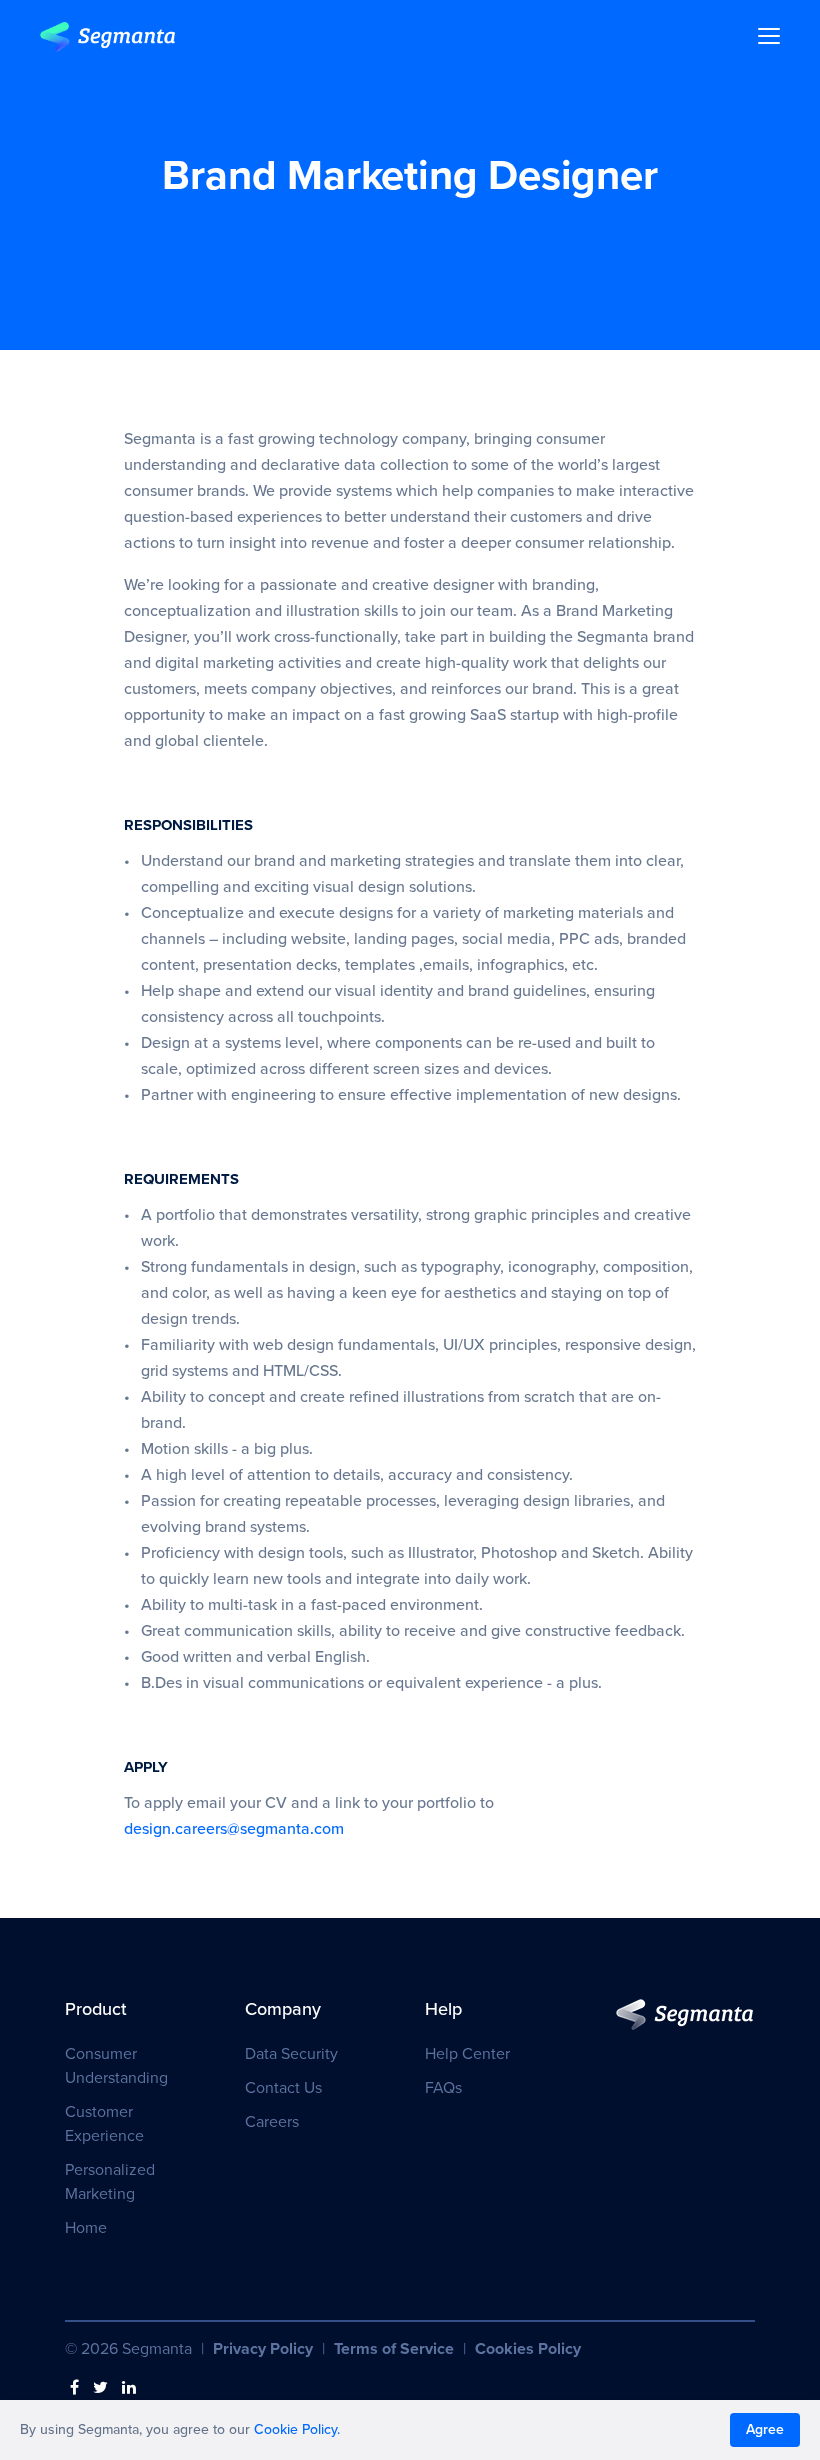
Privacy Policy (263, 2349)
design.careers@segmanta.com (234, 1829)
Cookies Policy (528, 2349)
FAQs (443, 2088)
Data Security (291, 2054)
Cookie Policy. (297, 2429)
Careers (272, 2122)
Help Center (467, 2054)
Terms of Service (394, 2349)
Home (86, 2228)
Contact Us (283, 2088)
